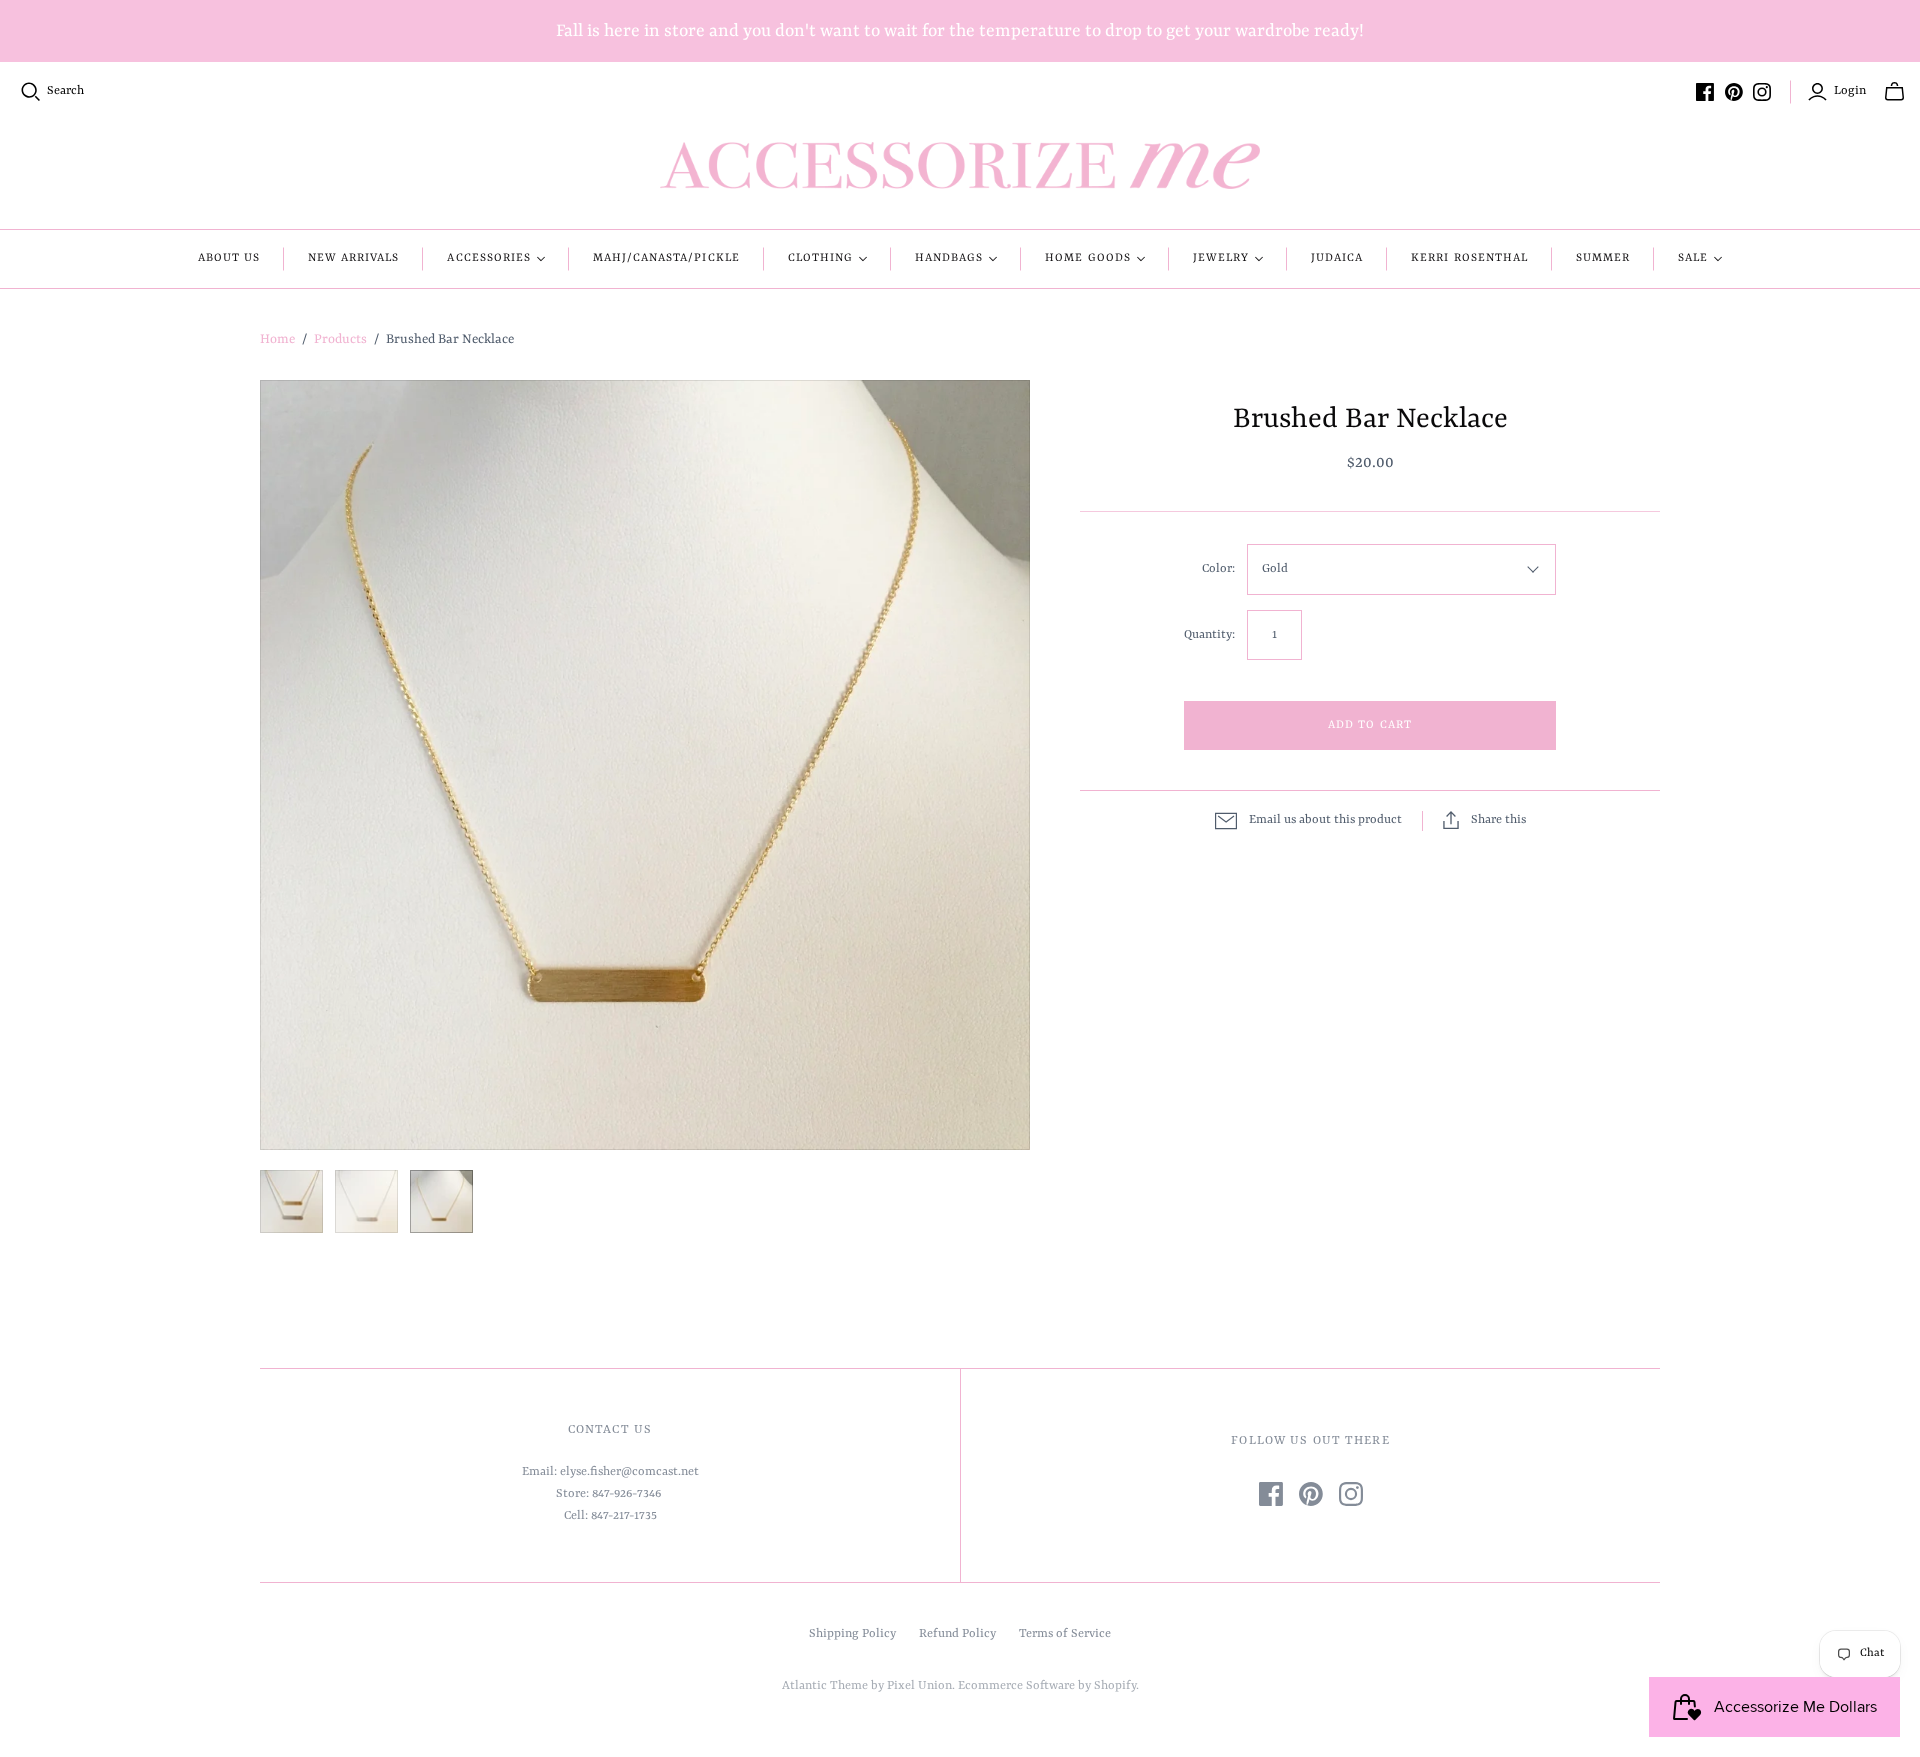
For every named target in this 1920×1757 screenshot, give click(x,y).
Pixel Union (919, 1686)
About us (229, 258)
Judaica (1337, 258)
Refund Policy (957, 1634)
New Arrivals (353, 258)
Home (277, 339)
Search (65, 91)
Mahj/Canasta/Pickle (666, 258)
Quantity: (1209, 635)
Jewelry (1221, 258)
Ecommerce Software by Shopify (1047, 1686)
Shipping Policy (852, 1634)
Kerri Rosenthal (1469, 258)
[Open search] (31, 92)
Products (340, 339)
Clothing (820, 258)
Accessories (488, 258)
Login (1850, 91)
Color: (1218, 569)
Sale (1693, 258)
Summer (1603, 258)
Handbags (949, 258)
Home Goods (1087, 258)
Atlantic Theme (825, 1686)
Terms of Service (1065, 1634)
